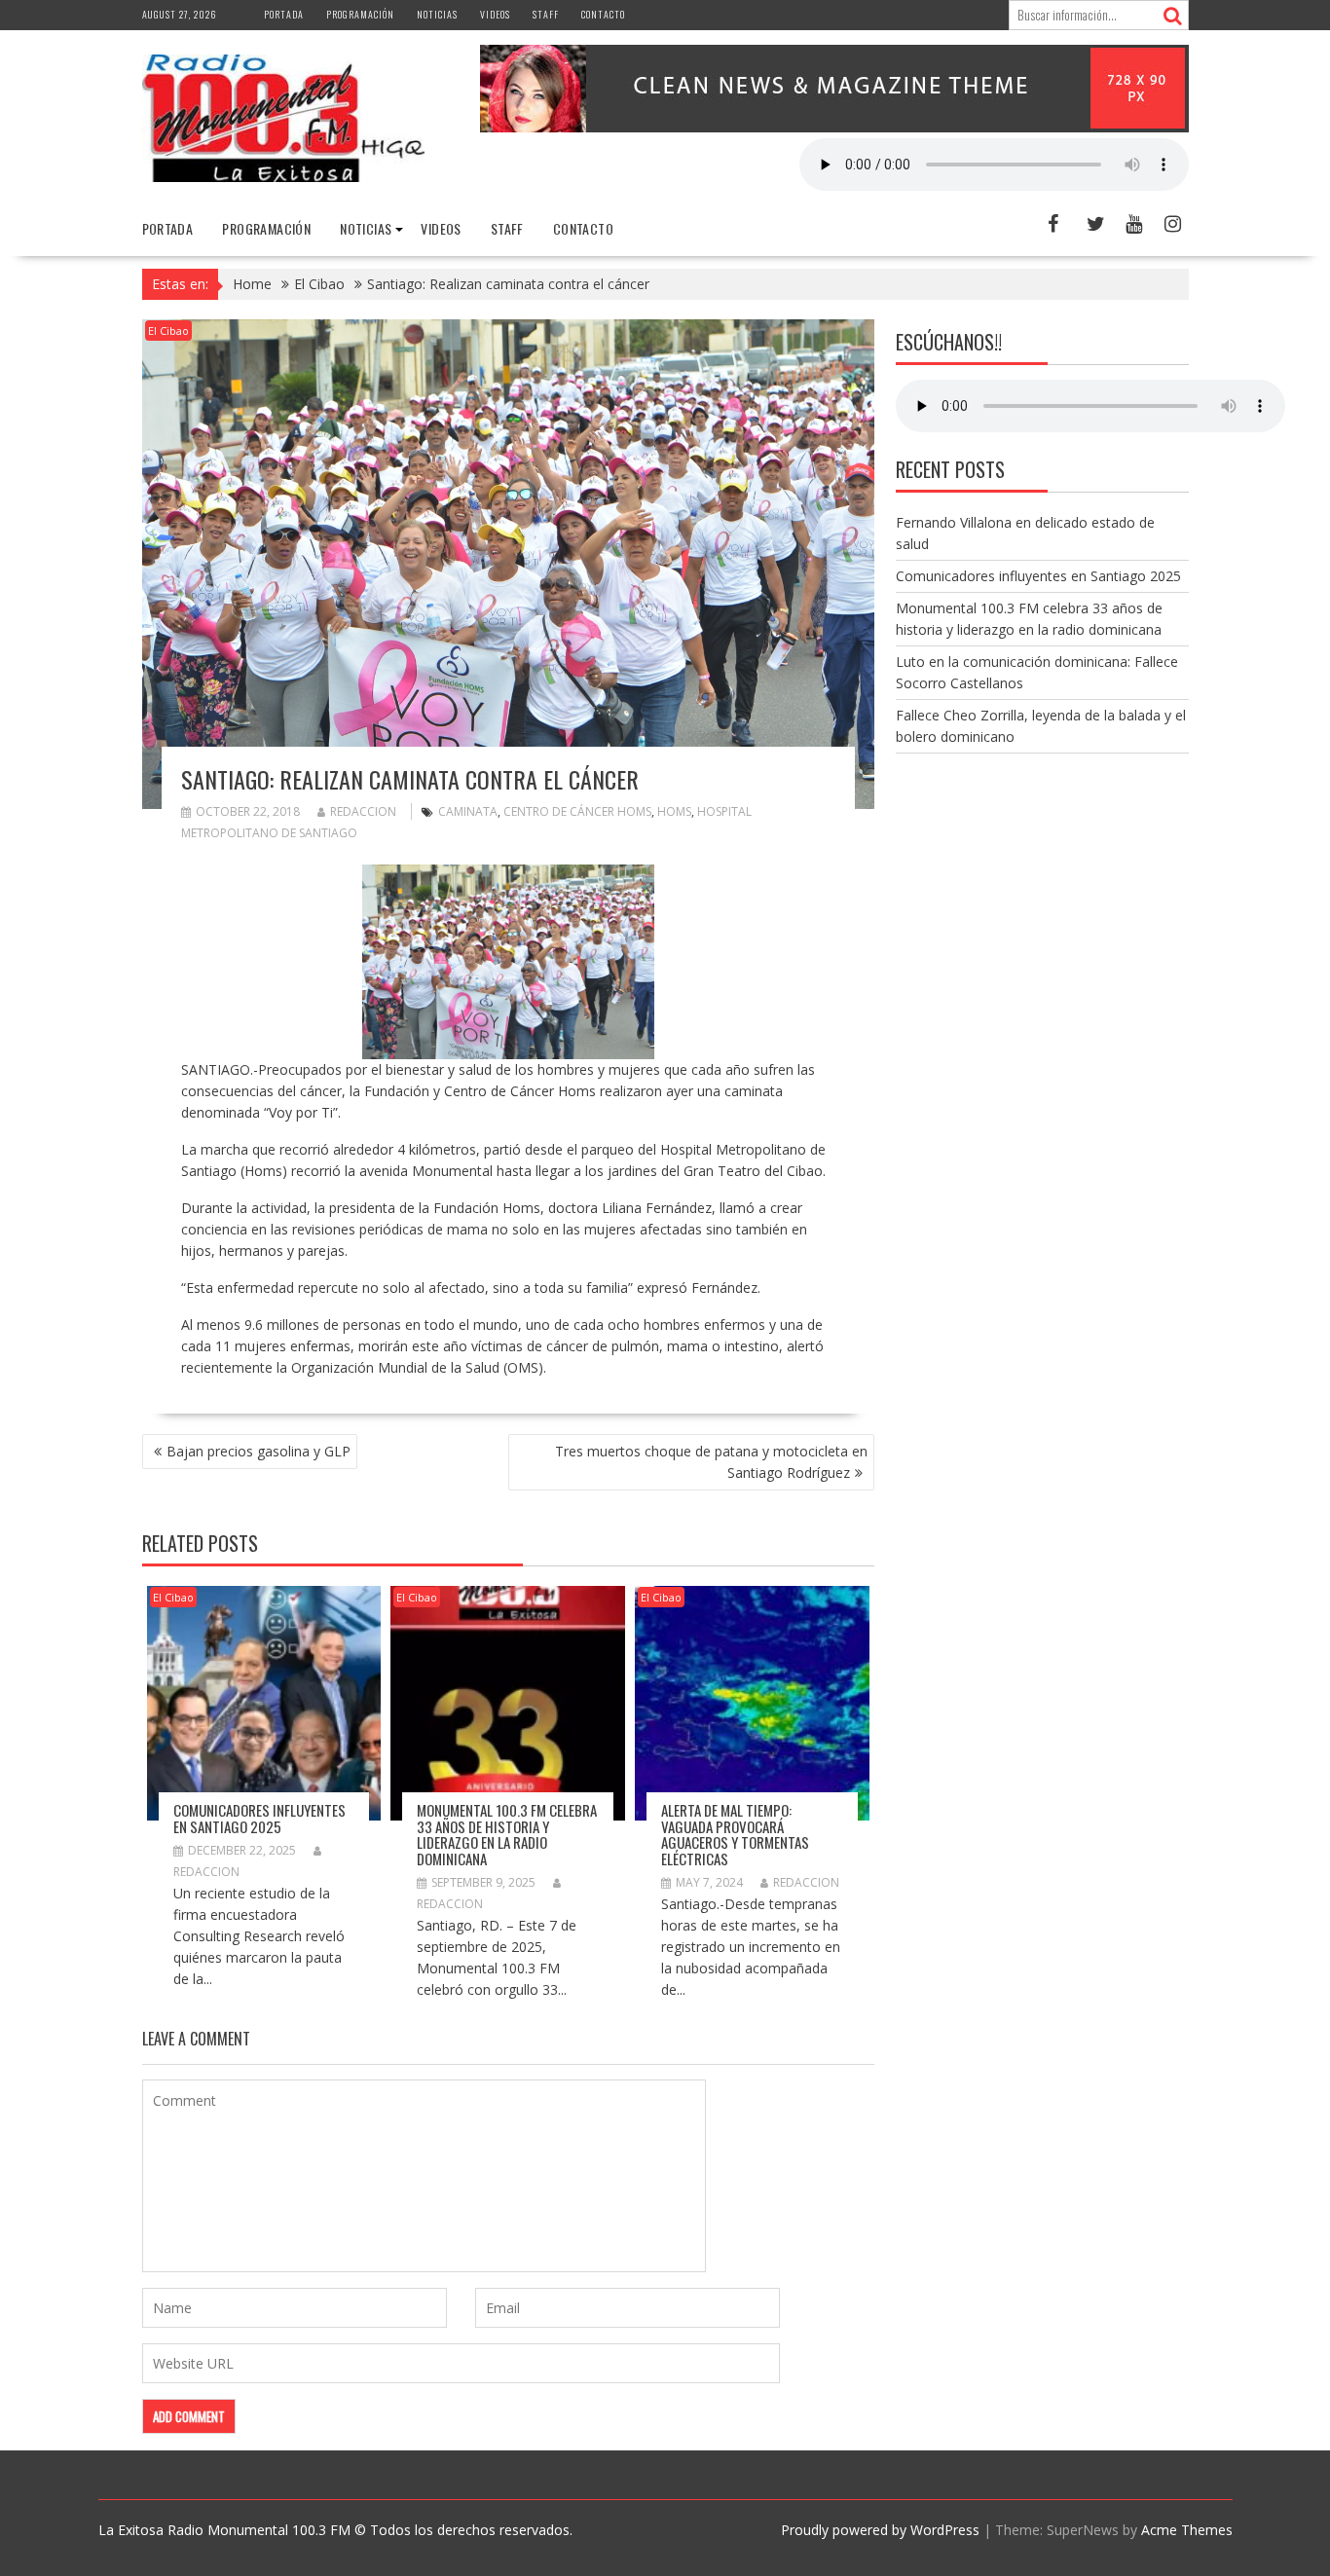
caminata (468, 811)
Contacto (603, 14)
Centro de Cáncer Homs (577, 811)
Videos (495, 14)
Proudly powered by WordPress (880, 2530)
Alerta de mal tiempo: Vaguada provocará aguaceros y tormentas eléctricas (735, 1834)
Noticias (437, 14)
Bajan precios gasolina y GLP (259, 1451)
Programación (360, 14)
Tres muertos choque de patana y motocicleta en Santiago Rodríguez (711, 1462)
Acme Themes (1187, 2530)
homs (674, 811)
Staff (546, 14)
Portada (284, 14)
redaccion (363, 811)
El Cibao (168, 331)
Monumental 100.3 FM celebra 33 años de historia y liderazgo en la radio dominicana (507, 1834)
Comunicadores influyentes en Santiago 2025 (259, 1818)
